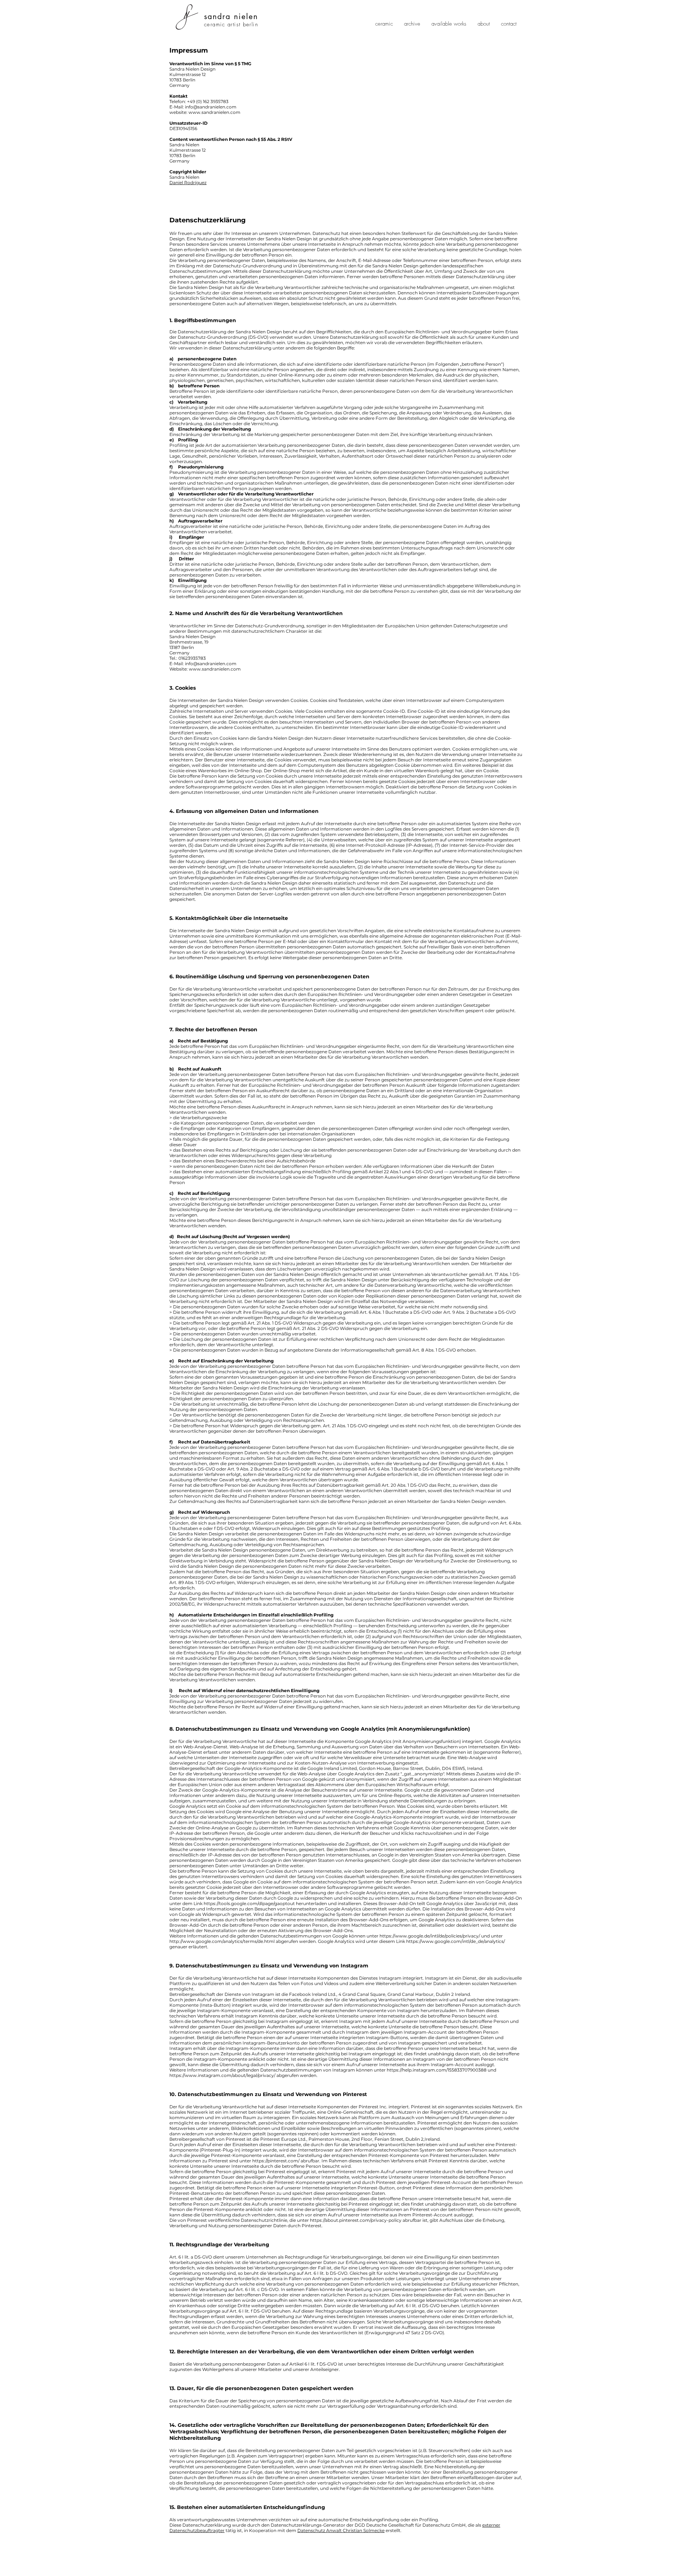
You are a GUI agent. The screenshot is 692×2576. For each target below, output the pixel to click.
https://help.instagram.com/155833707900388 (437, 2070)
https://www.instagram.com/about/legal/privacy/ (222, 2075)
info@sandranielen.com (211, 664)
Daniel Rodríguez (188, 183)
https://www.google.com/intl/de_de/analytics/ (456, 1941)
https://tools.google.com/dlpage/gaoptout (249, 1903)
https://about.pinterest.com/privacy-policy (356, 2220)
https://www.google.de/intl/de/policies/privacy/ (430, 1936)
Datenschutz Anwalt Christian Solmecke (341, 2530)
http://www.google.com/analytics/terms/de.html (222, 1941)
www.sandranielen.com (214, 112)
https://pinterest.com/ (276, 2161)
